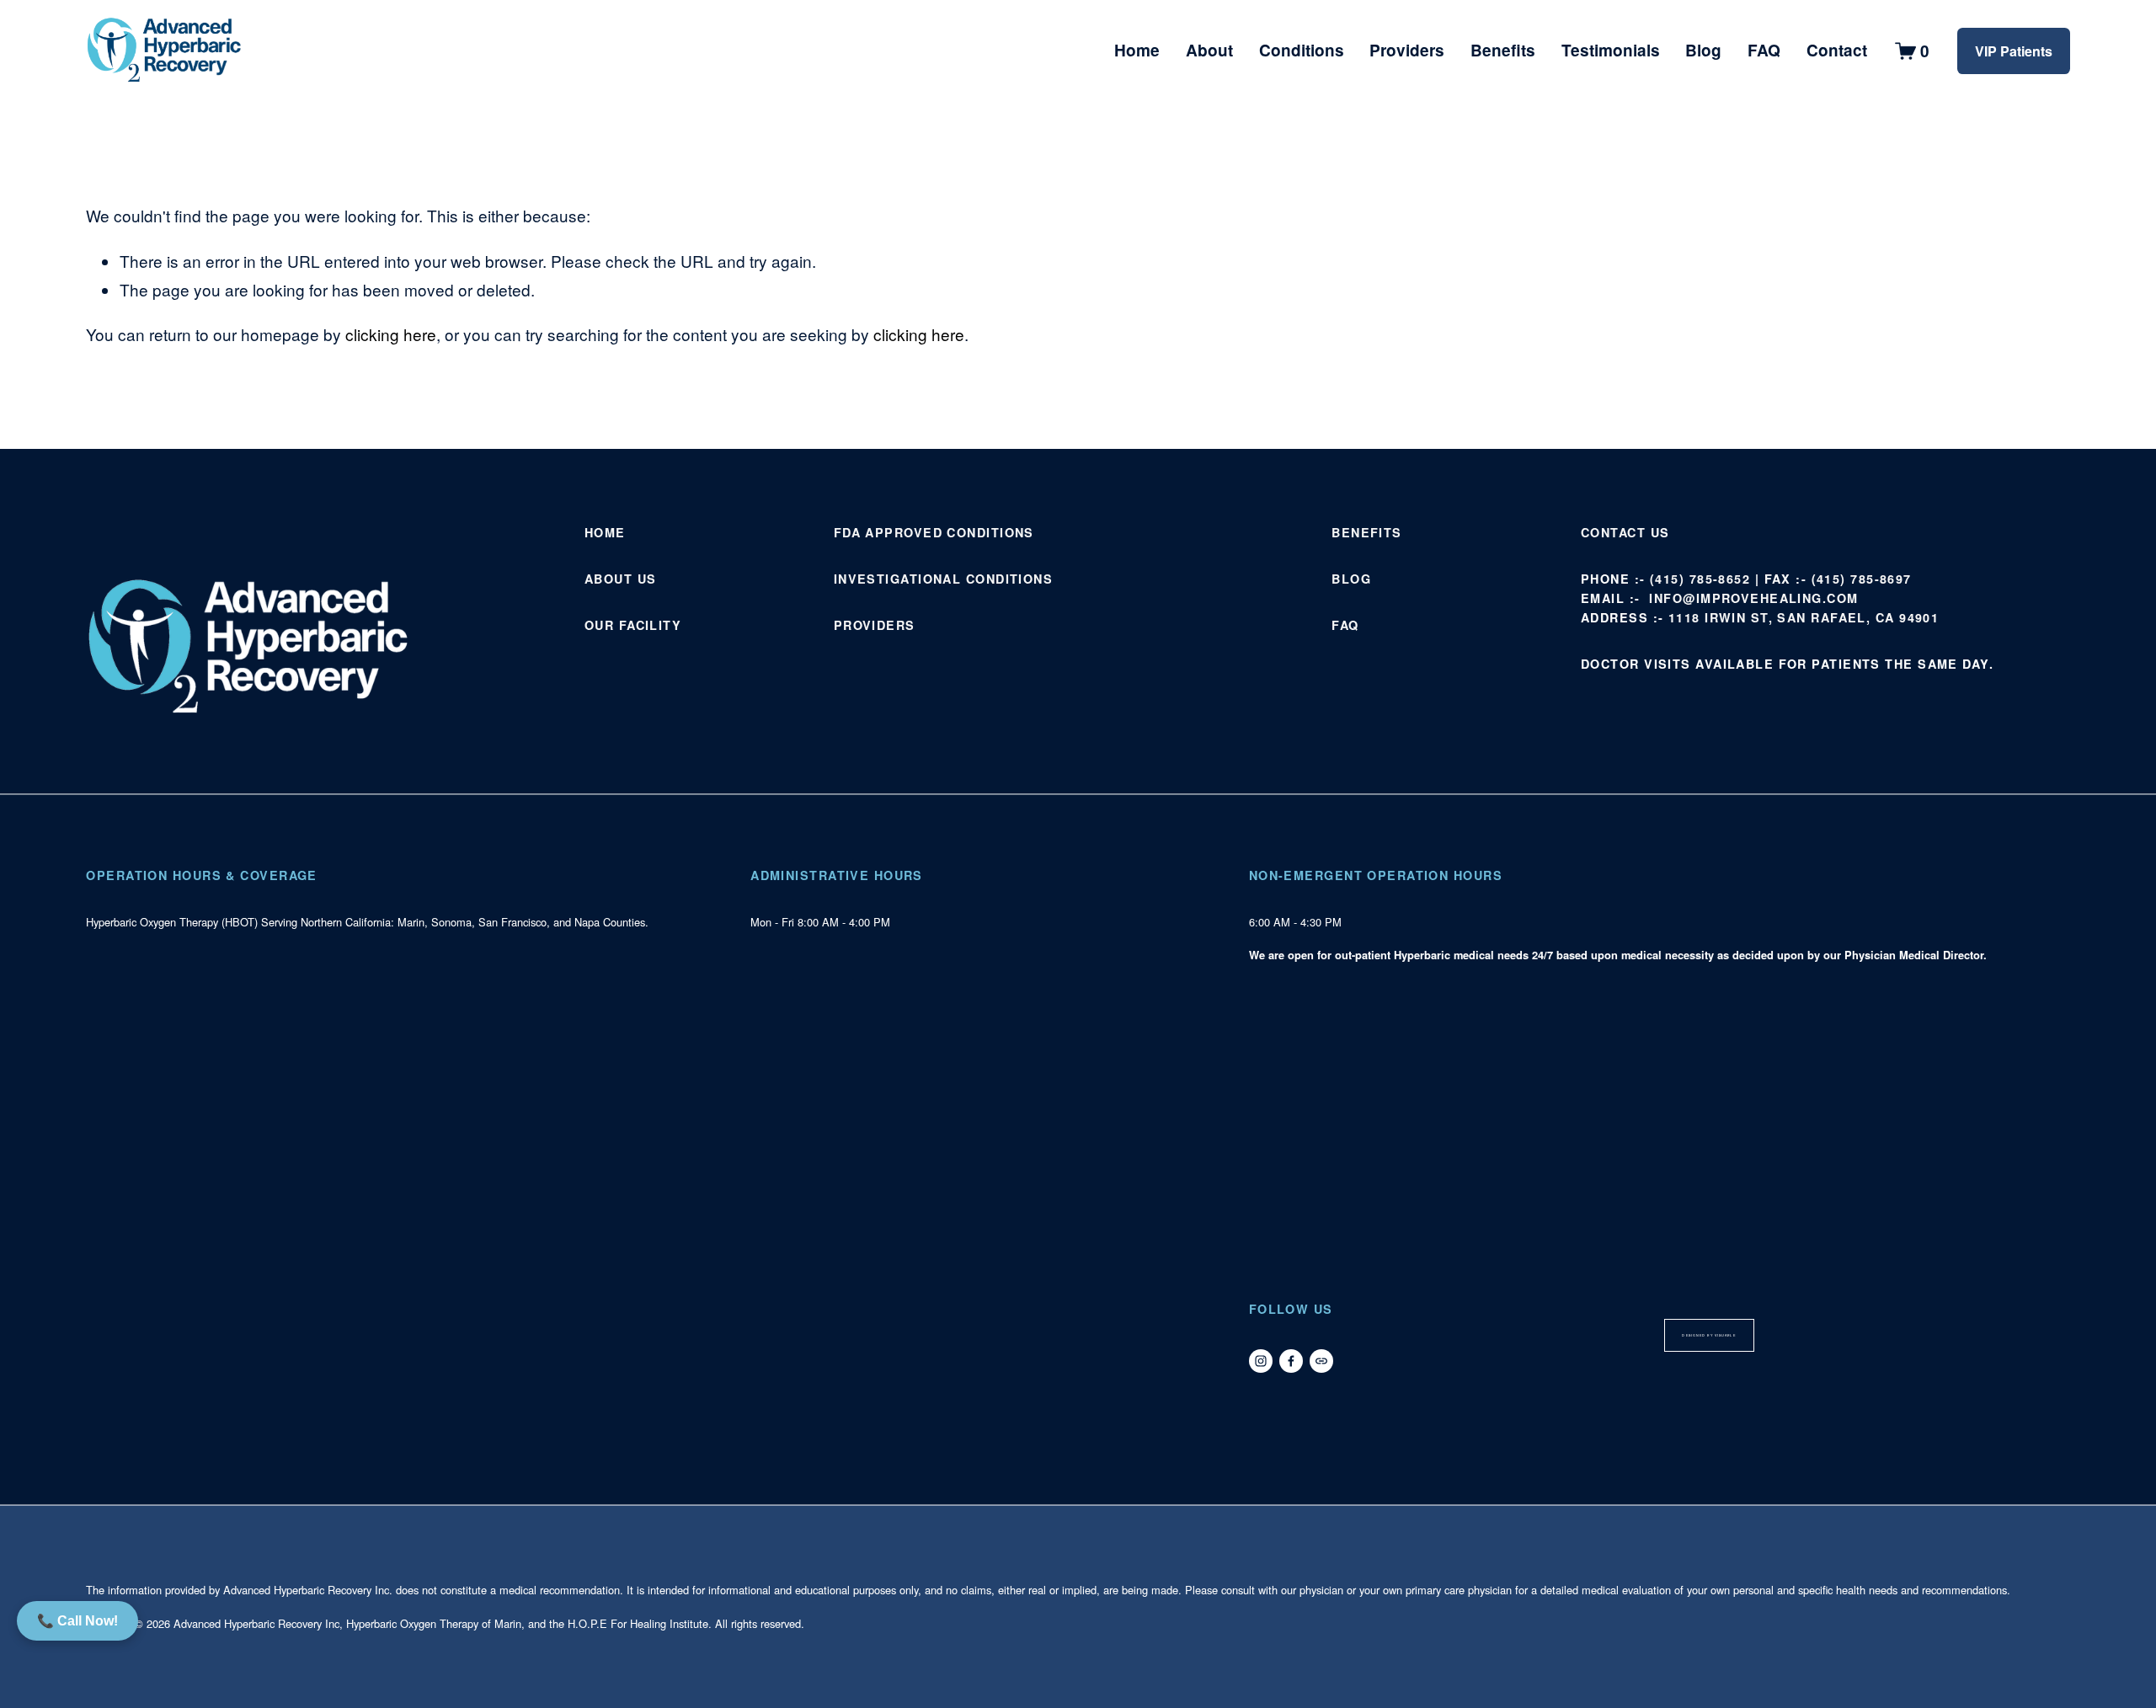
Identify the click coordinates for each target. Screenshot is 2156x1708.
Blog (1703, 50)
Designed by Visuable (1708, 1335)
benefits (1367, 532)
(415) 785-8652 (1700, 579)
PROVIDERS (875, 625)
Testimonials (1611, 50)
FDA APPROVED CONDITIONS (934, 532)
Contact (1837, 50)
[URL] (1321, 1361)
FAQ (1764, 50)
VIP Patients (2014, 51)
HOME (605, 532)
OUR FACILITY (633, 625)
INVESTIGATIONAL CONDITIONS (943, 579)
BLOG (1351, 579)
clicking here (391, 334)
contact (1613, 532)
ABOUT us (621, 579)
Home (1137, 50)
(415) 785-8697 (1862, 579)
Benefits (1503, 50)
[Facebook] (1291, 1361)
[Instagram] (1261, 1361)
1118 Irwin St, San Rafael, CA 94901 (1804, 617)
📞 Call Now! (77, 1621)
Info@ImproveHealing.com (1753, 598)
